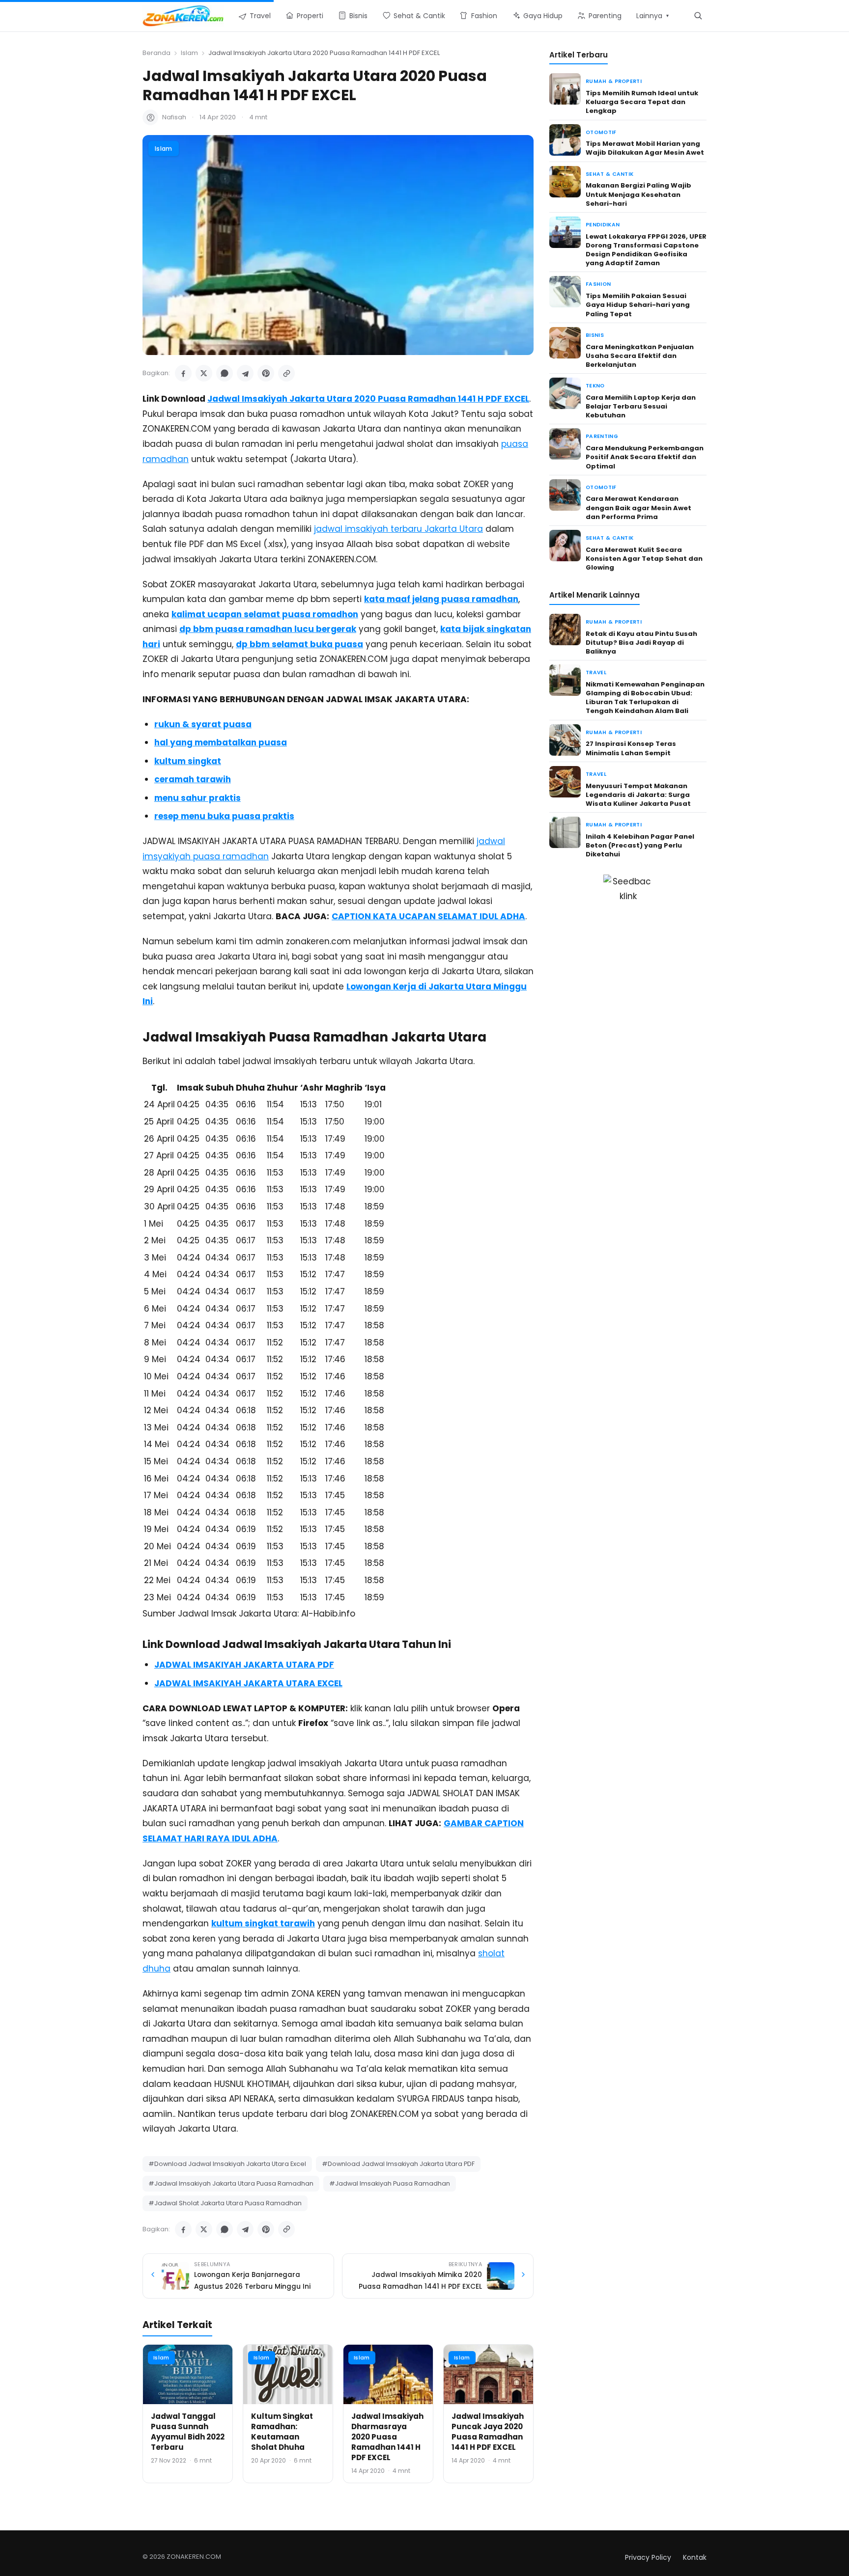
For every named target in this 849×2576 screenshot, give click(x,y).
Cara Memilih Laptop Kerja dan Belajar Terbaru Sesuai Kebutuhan (641, 406)
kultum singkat (188, 761)
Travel (596, 672)
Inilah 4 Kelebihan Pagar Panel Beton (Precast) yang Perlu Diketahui (640, 845)
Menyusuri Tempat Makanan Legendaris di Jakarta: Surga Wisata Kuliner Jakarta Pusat (638, 795)
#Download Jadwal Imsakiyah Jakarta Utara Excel (227, 2164)
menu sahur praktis (198, 798)
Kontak (695, 2557)
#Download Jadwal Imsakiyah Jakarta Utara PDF (398, 2164)
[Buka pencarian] (698, 15)
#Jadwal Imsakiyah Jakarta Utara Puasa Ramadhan (231, 2183)
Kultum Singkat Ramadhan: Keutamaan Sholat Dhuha (282, 2432)
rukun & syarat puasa (203, 724)
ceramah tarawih (193, 779)
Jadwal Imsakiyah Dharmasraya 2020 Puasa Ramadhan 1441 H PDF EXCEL (387, 2437)
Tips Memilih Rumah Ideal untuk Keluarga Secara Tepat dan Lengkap (642, 102)
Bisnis (595, 335)
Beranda (156, 53)
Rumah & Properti (614, 81)
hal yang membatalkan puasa (221, 742)
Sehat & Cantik (609, 174)
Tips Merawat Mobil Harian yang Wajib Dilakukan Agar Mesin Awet (645, 148)
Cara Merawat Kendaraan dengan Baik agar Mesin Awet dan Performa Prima (638, 507)
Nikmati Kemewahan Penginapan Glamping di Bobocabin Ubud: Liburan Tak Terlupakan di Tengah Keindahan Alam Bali (645, 698)
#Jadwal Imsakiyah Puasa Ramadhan (390, 2183)
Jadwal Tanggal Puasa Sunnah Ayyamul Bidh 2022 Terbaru (188, 2432)
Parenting (602, 436)
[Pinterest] (266, 373)
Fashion (598, 284)
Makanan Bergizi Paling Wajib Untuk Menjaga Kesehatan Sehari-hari (638, 194)
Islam (189, 53)
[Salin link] (286, 373)
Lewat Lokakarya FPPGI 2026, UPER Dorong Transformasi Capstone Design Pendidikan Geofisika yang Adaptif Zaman (646, 250)
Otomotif (601, 132)
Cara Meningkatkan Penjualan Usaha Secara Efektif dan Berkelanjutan (640, 356)
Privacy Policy (648, 2557)
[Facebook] (183, 373)
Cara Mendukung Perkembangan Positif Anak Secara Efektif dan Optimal (645, 457)
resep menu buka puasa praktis (224, 816)
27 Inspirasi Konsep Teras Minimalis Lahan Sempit (631, 748)
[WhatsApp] (225, 373)
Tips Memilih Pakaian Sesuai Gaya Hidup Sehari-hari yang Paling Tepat (638, 305)
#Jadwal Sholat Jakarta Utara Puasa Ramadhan (225, 2203)
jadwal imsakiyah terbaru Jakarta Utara (398, 529)
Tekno (595, 386)
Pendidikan (603, 225)
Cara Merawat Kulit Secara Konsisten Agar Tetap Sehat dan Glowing (644, 559)
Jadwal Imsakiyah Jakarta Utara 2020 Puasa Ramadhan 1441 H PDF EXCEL (368, 399)
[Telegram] (245, 373)
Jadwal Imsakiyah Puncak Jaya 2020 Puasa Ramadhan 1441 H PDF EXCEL (488, 2432)
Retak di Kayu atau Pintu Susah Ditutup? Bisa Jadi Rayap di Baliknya (641, 643)
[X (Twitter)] (204, 373)
